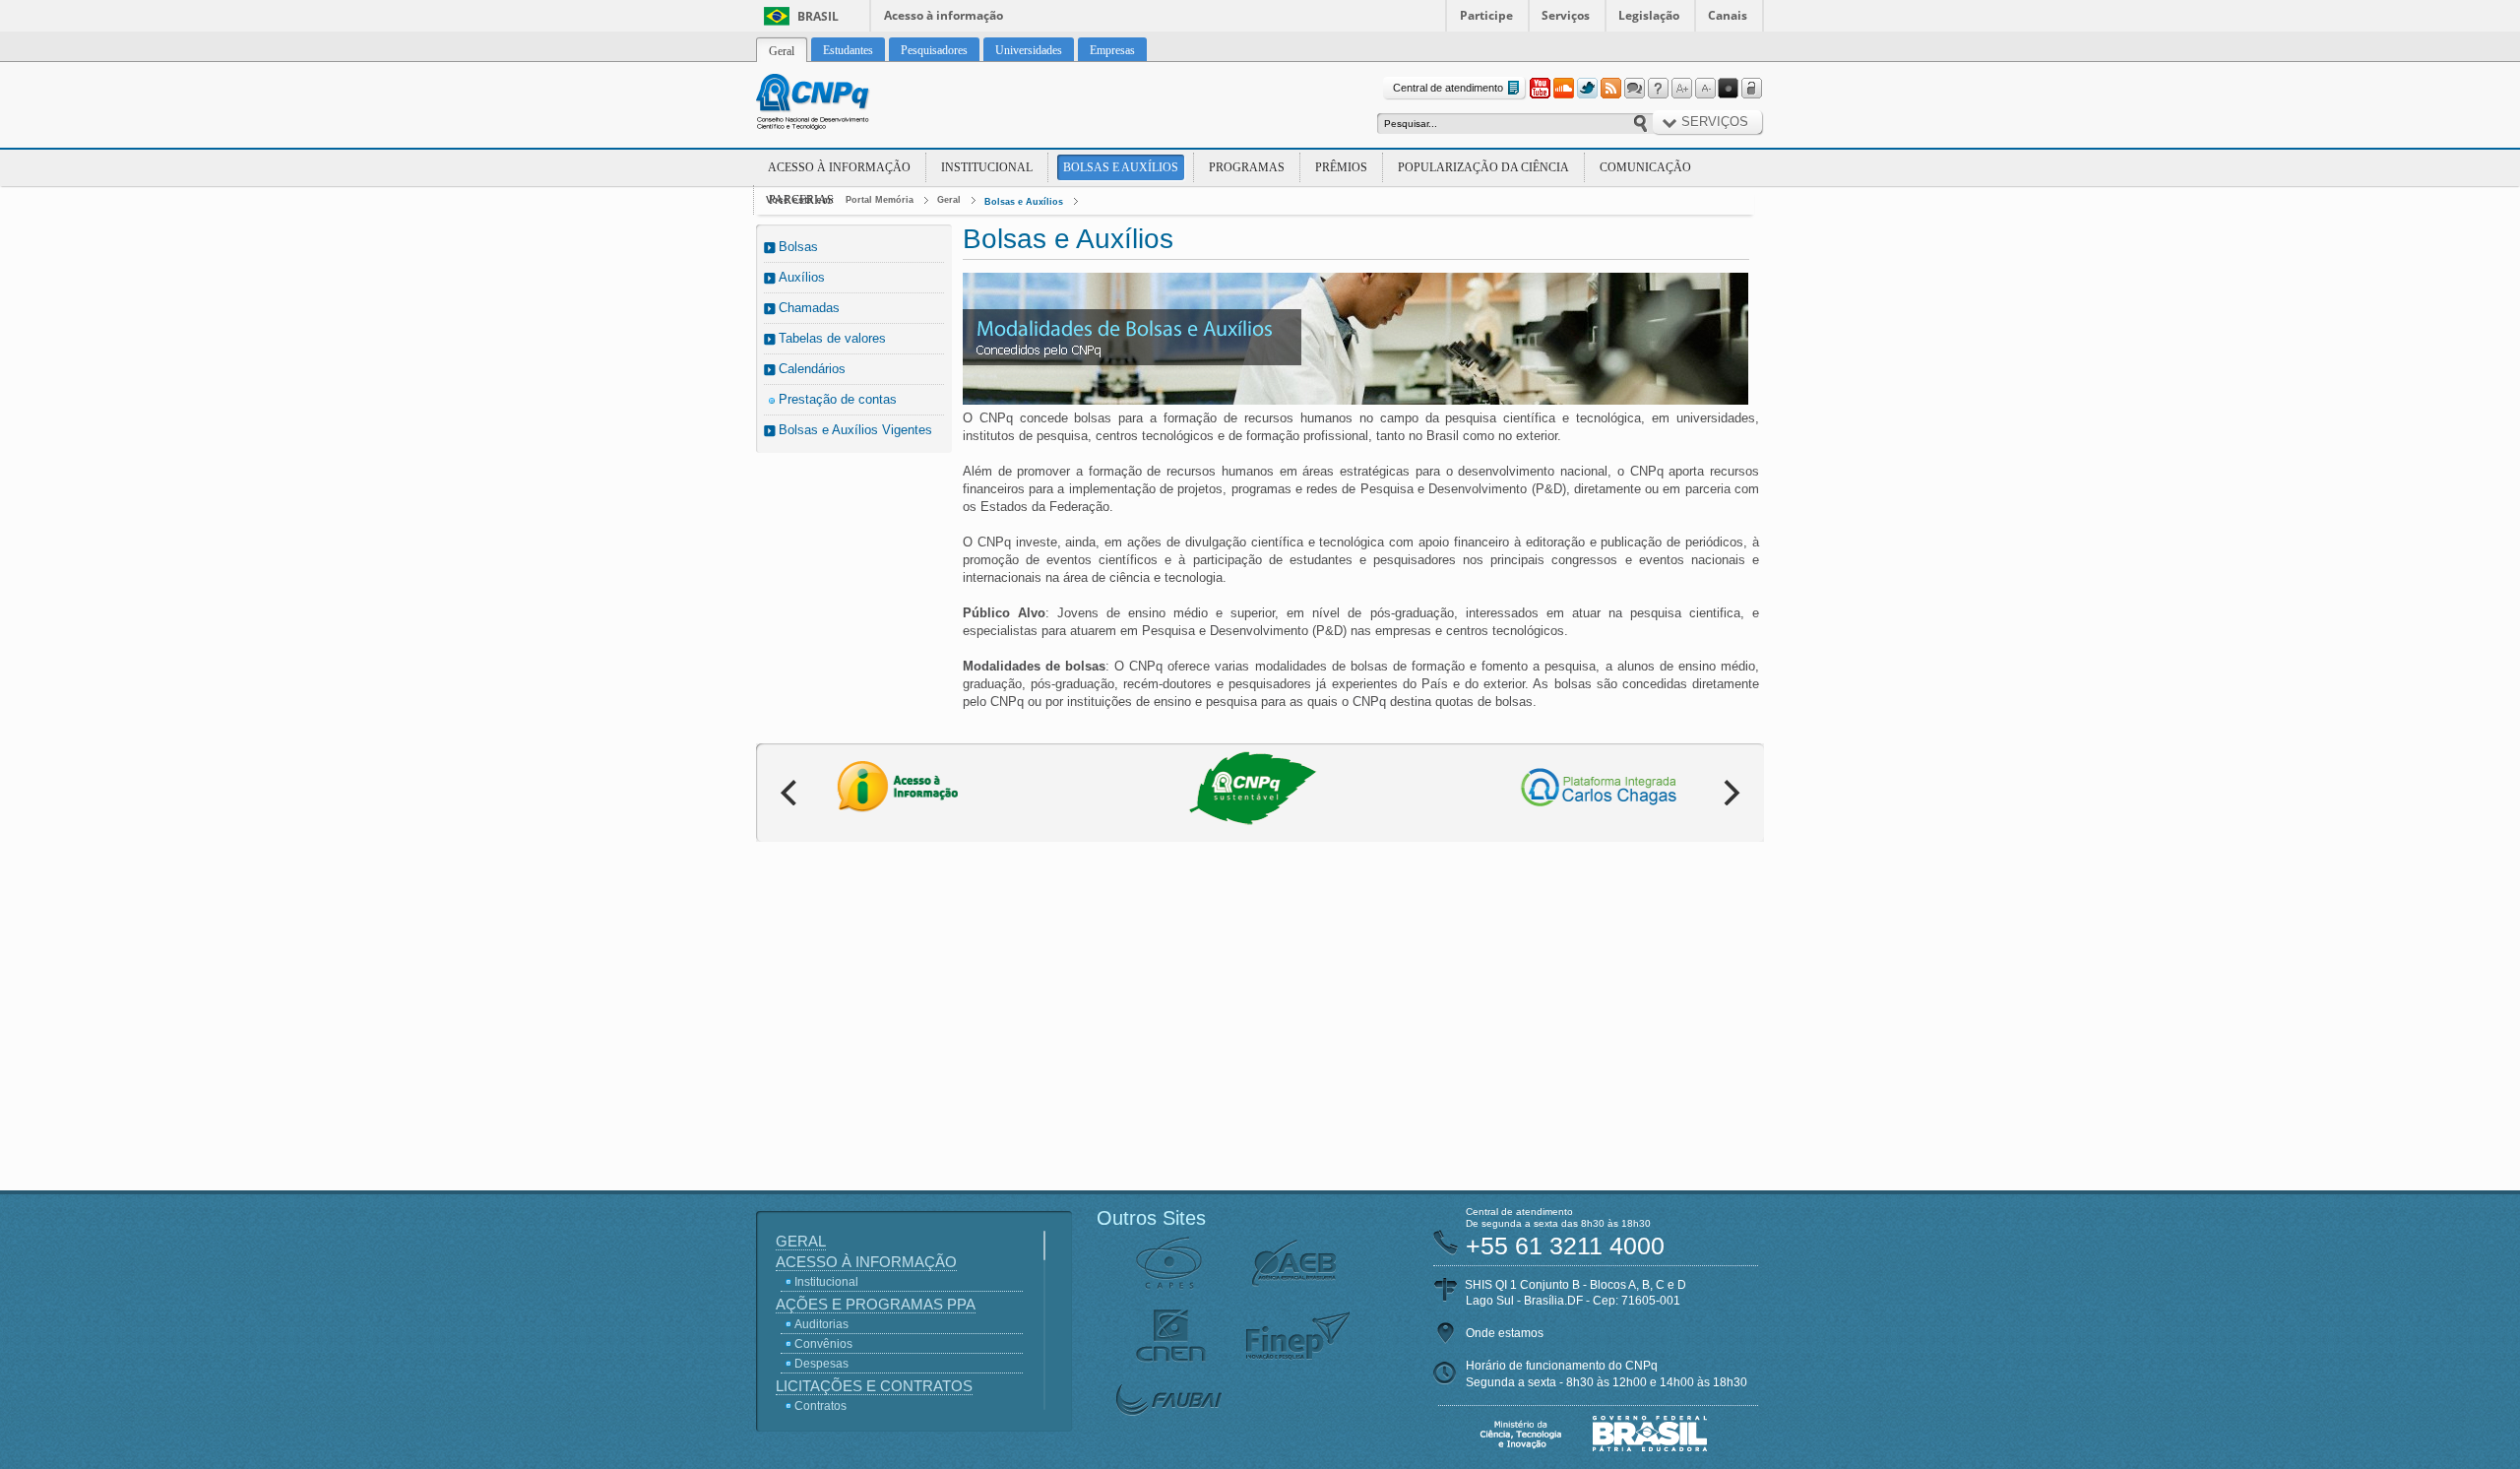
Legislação (1649, 15)
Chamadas (809, 308)
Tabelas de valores (832, 338)
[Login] (1752, 89)
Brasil (818, 16)
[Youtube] (1540, 89)
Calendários (812, 369)
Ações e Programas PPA (876, 1304)
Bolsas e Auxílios (1121, 167)
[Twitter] (1587, 89)
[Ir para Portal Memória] (837, 104)
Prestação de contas (838, 399)
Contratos (820, 1406)
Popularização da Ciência (1483, 167)
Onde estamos (1505, 1333)
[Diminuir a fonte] (1705, 89)
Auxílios (802, 277)
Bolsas (798, 247)
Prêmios (1341, 167)
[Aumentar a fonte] (1681, 89)
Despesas (821, 1364)
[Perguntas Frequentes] (1658, 89)
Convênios (823, 1344)
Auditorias (821, 1324)
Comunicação (1645, 167)
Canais (1728, 15)
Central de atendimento (1448, 88)
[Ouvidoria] (1634, 89)
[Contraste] (1729, 89)
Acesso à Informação (839, 167)
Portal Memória (880, 200)
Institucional (987, 167)
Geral (949, 200)
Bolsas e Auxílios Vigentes (855, 430)
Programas (1247, 167)
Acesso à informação (944, 15)
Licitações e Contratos (874, 1386)
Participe (1486, 15)
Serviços (1566, 15)
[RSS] (1610, 89)
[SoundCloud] (1563, 89)
